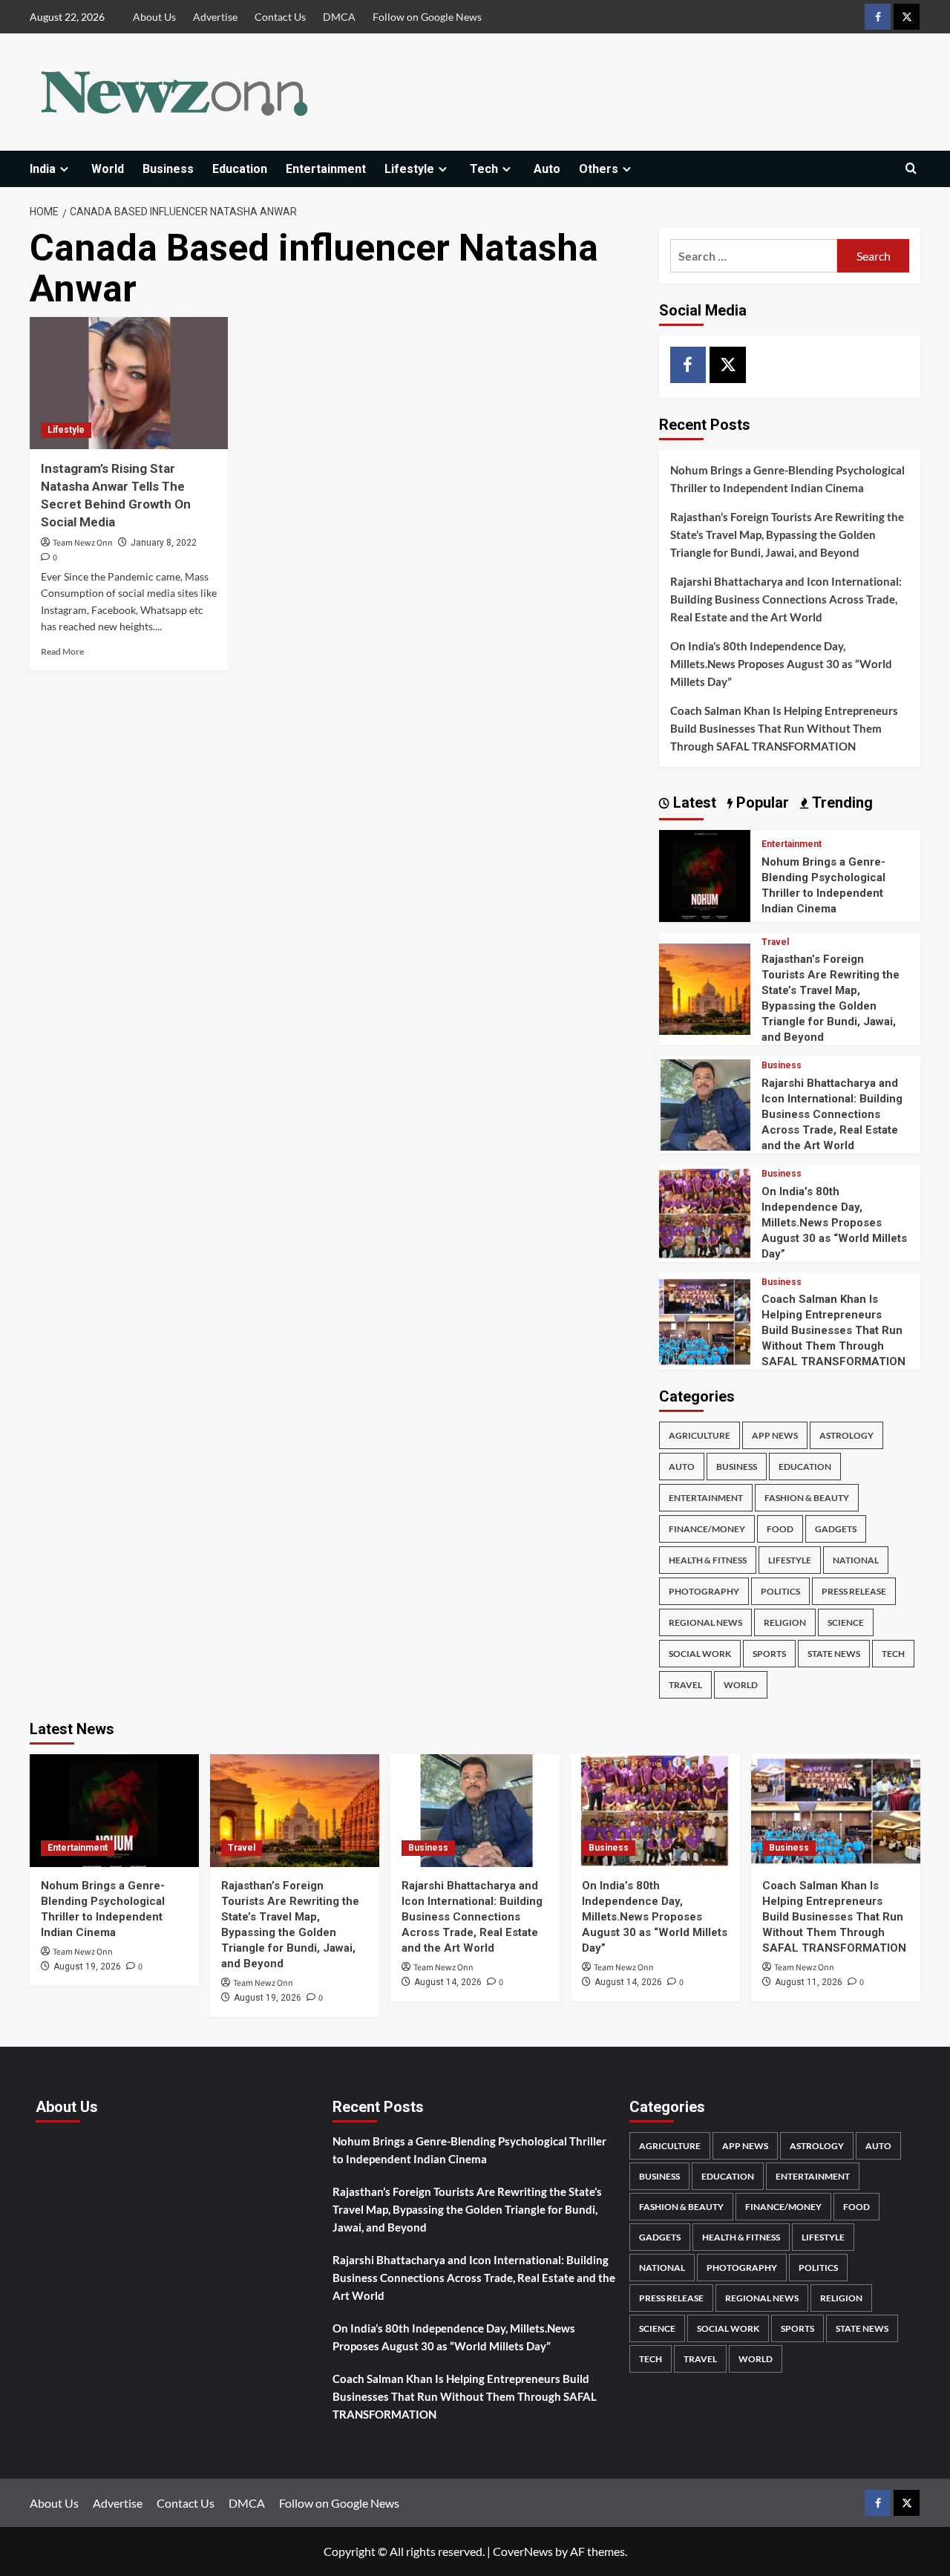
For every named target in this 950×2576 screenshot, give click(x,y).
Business (168, 169)
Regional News (705, 1622)
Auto (547, 169)
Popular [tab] (761, 802)
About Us (154, 17)
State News (834, 1654)
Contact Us (280, 17)
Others (599, 169)
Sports (769, 1654)
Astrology (846, 1435)
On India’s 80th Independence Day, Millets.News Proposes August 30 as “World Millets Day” (781, 664)
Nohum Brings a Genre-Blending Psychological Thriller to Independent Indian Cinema (787, 479)
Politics (780, 1591)
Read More (62, 651)
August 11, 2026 (809, 1982)
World (108, 169)
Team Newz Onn (83, 543)
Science (846, 1622)
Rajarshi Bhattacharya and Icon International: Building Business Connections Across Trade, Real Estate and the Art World (786, 599)
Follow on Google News (427, 17)
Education (240, 169)
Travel (775, 942)
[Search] (911, 169)
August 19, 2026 (87, 1967)
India (43, 169)
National (856, 1560)
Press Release (854, 1591)
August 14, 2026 (448, 1982)
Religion (785, 1622)
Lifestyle (409, 169)
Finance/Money (707, 1529)
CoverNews (523, 2551)
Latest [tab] (693, 802)
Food (780, 1529)
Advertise (215, 17)
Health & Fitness (708, 1560)
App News (775, 1435)
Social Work (700, 1654)
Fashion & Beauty (807, 1498)
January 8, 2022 (164, 543)
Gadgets (836, 1529)
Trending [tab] (841, 802)
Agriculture (700, 1435)
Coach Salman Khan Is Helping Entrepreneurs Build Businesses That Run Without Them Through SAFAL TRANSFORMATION (784, 728)
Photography (704, 1591)
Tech (484, 169)
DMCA (339, 17)
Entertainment (326, 169)
